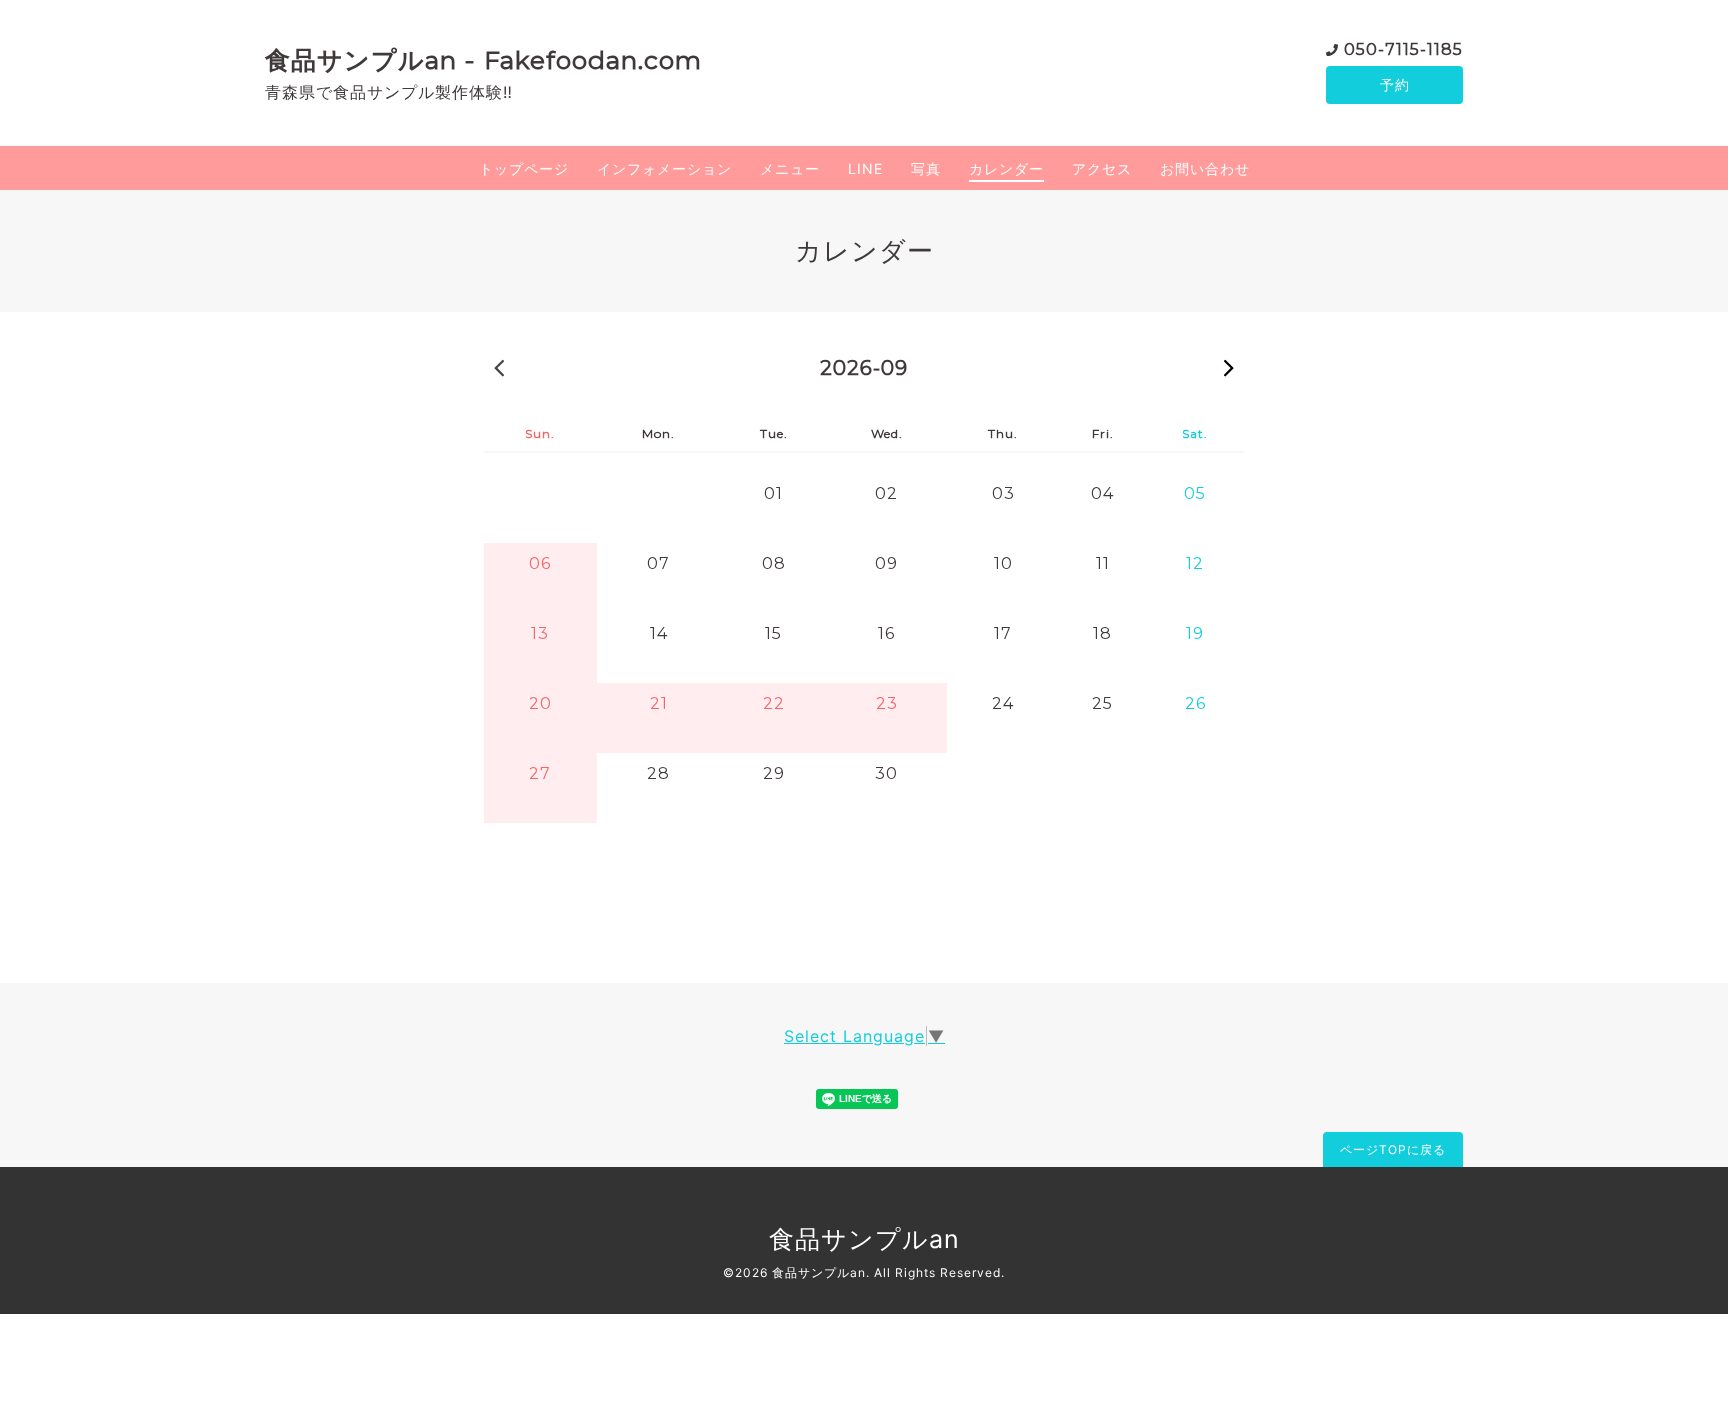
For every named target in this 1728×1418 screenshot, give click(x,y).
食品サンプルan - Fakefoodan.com (483, 60)
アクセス (1102, 168)
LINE (865, 168)
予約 (1395, 84)
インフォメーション (664, 168)
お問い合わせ (1205, 168)
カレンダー (1006, 168)
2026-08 (499, 367)
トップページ (524, 168)
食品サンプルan (864, 1239)
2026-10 (1229, 367)
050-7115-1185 (1403, 49)
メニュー (790, 168)
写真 (926, 168)
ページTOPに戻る (1393, 1149)
